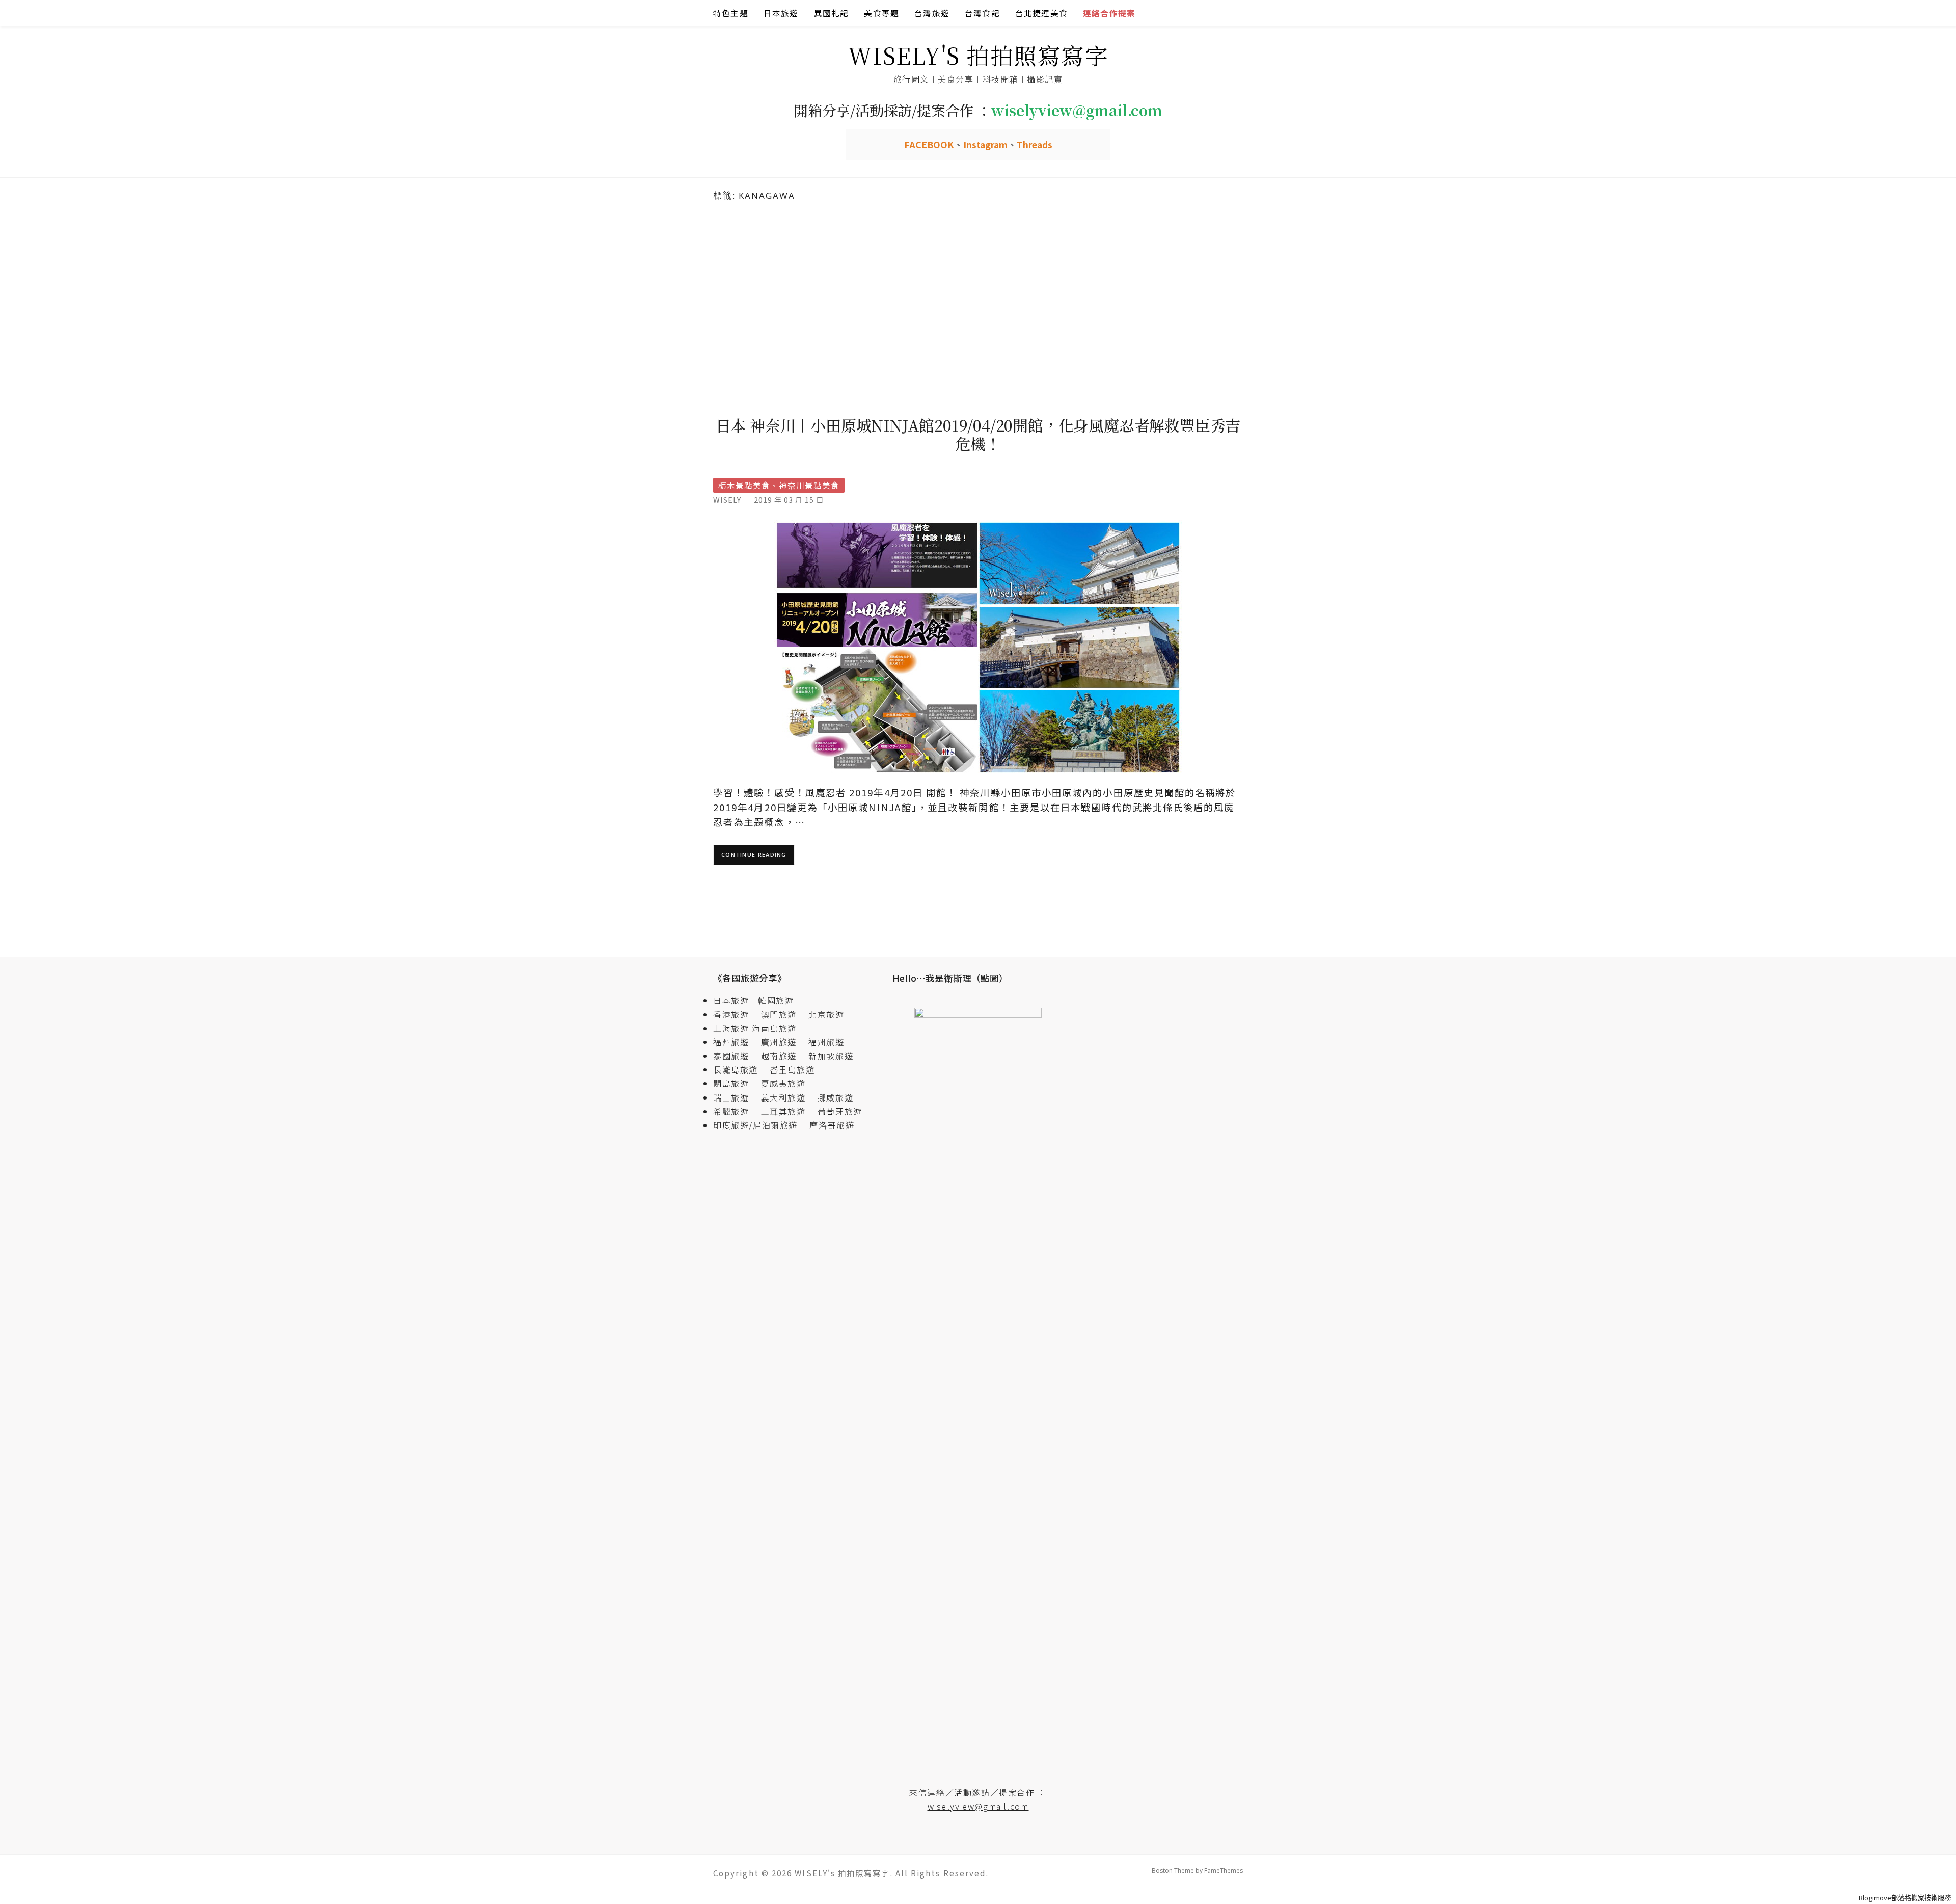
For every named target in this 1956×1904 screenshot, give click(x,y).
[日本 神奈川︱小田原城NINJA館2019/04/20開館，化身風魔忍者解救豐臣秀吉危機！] (978, 647)
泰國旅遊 (736, 1056)
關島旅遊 (736, 1083)
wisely (727, 500)
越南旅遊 (783, 1056)
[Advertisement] (978, 303)
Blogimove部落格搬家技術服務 (1905, 1898)
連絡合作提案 (1109, 13)
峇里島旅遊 (792, 1069)
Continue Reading (754, 855)
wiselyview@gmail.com (978, 1806)
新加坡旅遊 (831, 1056)
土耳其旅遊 (788, 1111)
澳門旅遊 (779, 1014)
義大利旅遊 (783, 1097)
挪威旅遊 (835, 1097)
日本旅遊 (781, 13)
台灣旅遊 (932, 13)
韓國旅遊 (776, 1000)
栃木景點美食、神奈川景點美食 (779, 485)
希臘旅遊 (736, 1111)
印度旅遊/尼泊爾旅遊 (760, 1125)
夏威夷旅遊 (783, 1083)
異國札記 (832, 13)
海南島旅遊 (774, 1028)
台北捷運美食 (1041, 13)
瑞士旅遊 (736, 1097)
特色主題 (731, 13)
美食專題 (881, 13)
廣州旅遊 (779, 1042)
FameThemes (1224, 1871)
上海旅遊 (731, 1028)
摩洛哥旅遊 (832, 1125)
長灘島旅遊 (736, 1069)
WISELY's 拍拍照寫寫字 (978, 55)
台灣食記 (982, 13)
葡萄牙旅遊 (840, 1111)
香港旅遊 (731, 1014)
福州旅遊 (736, 1042)
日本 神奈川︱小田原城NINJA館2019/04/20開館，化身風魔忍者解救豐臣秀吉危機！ (978, 434)
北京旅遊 (826, 1014)
